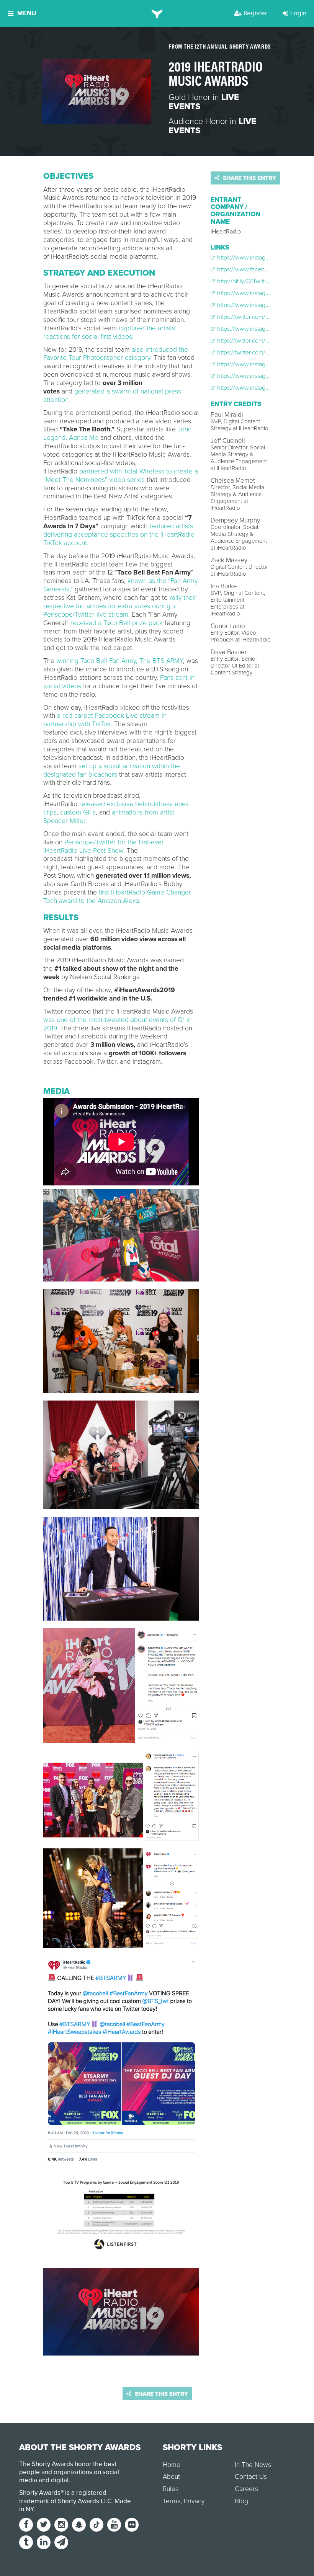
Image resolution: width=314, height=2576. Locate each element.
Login (298, 13)
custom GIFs (78, 812)
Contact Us (251, 2477)
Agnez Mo (84, 438)
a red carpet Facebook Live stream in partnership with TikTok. (105, 720)
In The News (253, 2465)
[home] (157, 13)
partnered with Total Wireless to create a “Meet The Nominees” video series (121, 476)
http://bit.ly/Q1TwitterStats (249, 281)
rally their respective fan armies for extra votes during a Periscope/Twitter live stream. (120, 606)
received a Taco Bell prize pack (117, 623)
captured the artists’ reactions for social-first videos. (110, 332)
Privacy (194, 2501)
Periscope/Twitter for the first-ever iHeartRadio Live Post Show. (104, 846)
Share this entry (249, 178)
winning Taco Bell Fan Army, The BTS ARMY (120, 661)
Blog (241, 2501)
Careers (246, 2489)
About (171, 2477)
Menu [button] (27, 13)
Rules (171, 2489)
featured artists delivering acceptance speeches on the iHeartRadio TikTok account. (119, 535)
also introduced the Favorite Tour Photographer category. (116, 354)
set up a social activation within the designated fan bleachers (112, 770)
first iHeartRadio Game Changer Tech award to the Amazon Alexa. (117, 897)
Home (172, 2465)
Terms (172, 2501)
